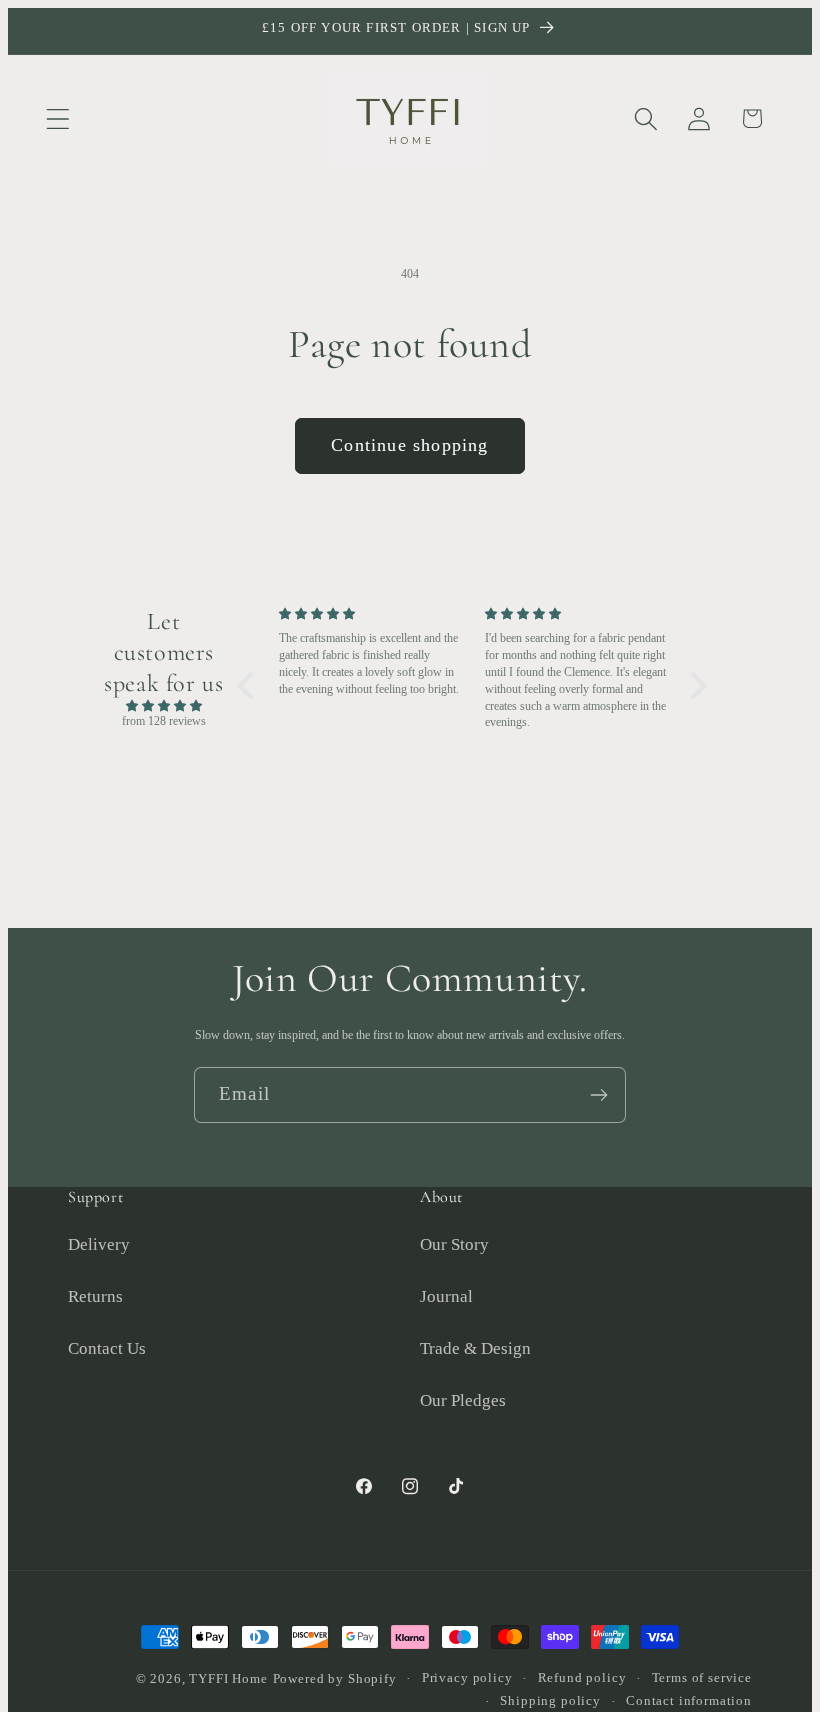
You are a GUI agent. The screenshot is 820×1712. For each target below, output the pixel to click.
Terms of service (702, 1677)
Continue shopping (409, 445)
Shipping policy (550, 1700)
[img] (163, 706)
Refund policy (582, 1677)
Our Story (454, 1244)
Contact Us (107, 1348)
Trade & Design (475, 1348)
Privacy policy (467, 1677)
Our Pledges (463, 1400)
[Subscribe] (598, 1095)
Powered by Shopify (335, 1678)
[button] (58, 118)
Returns (95, 1296)
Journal (446, 1296)
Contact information (689, 1700)
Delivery (99, 1244)
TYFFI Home (228, 1678)
